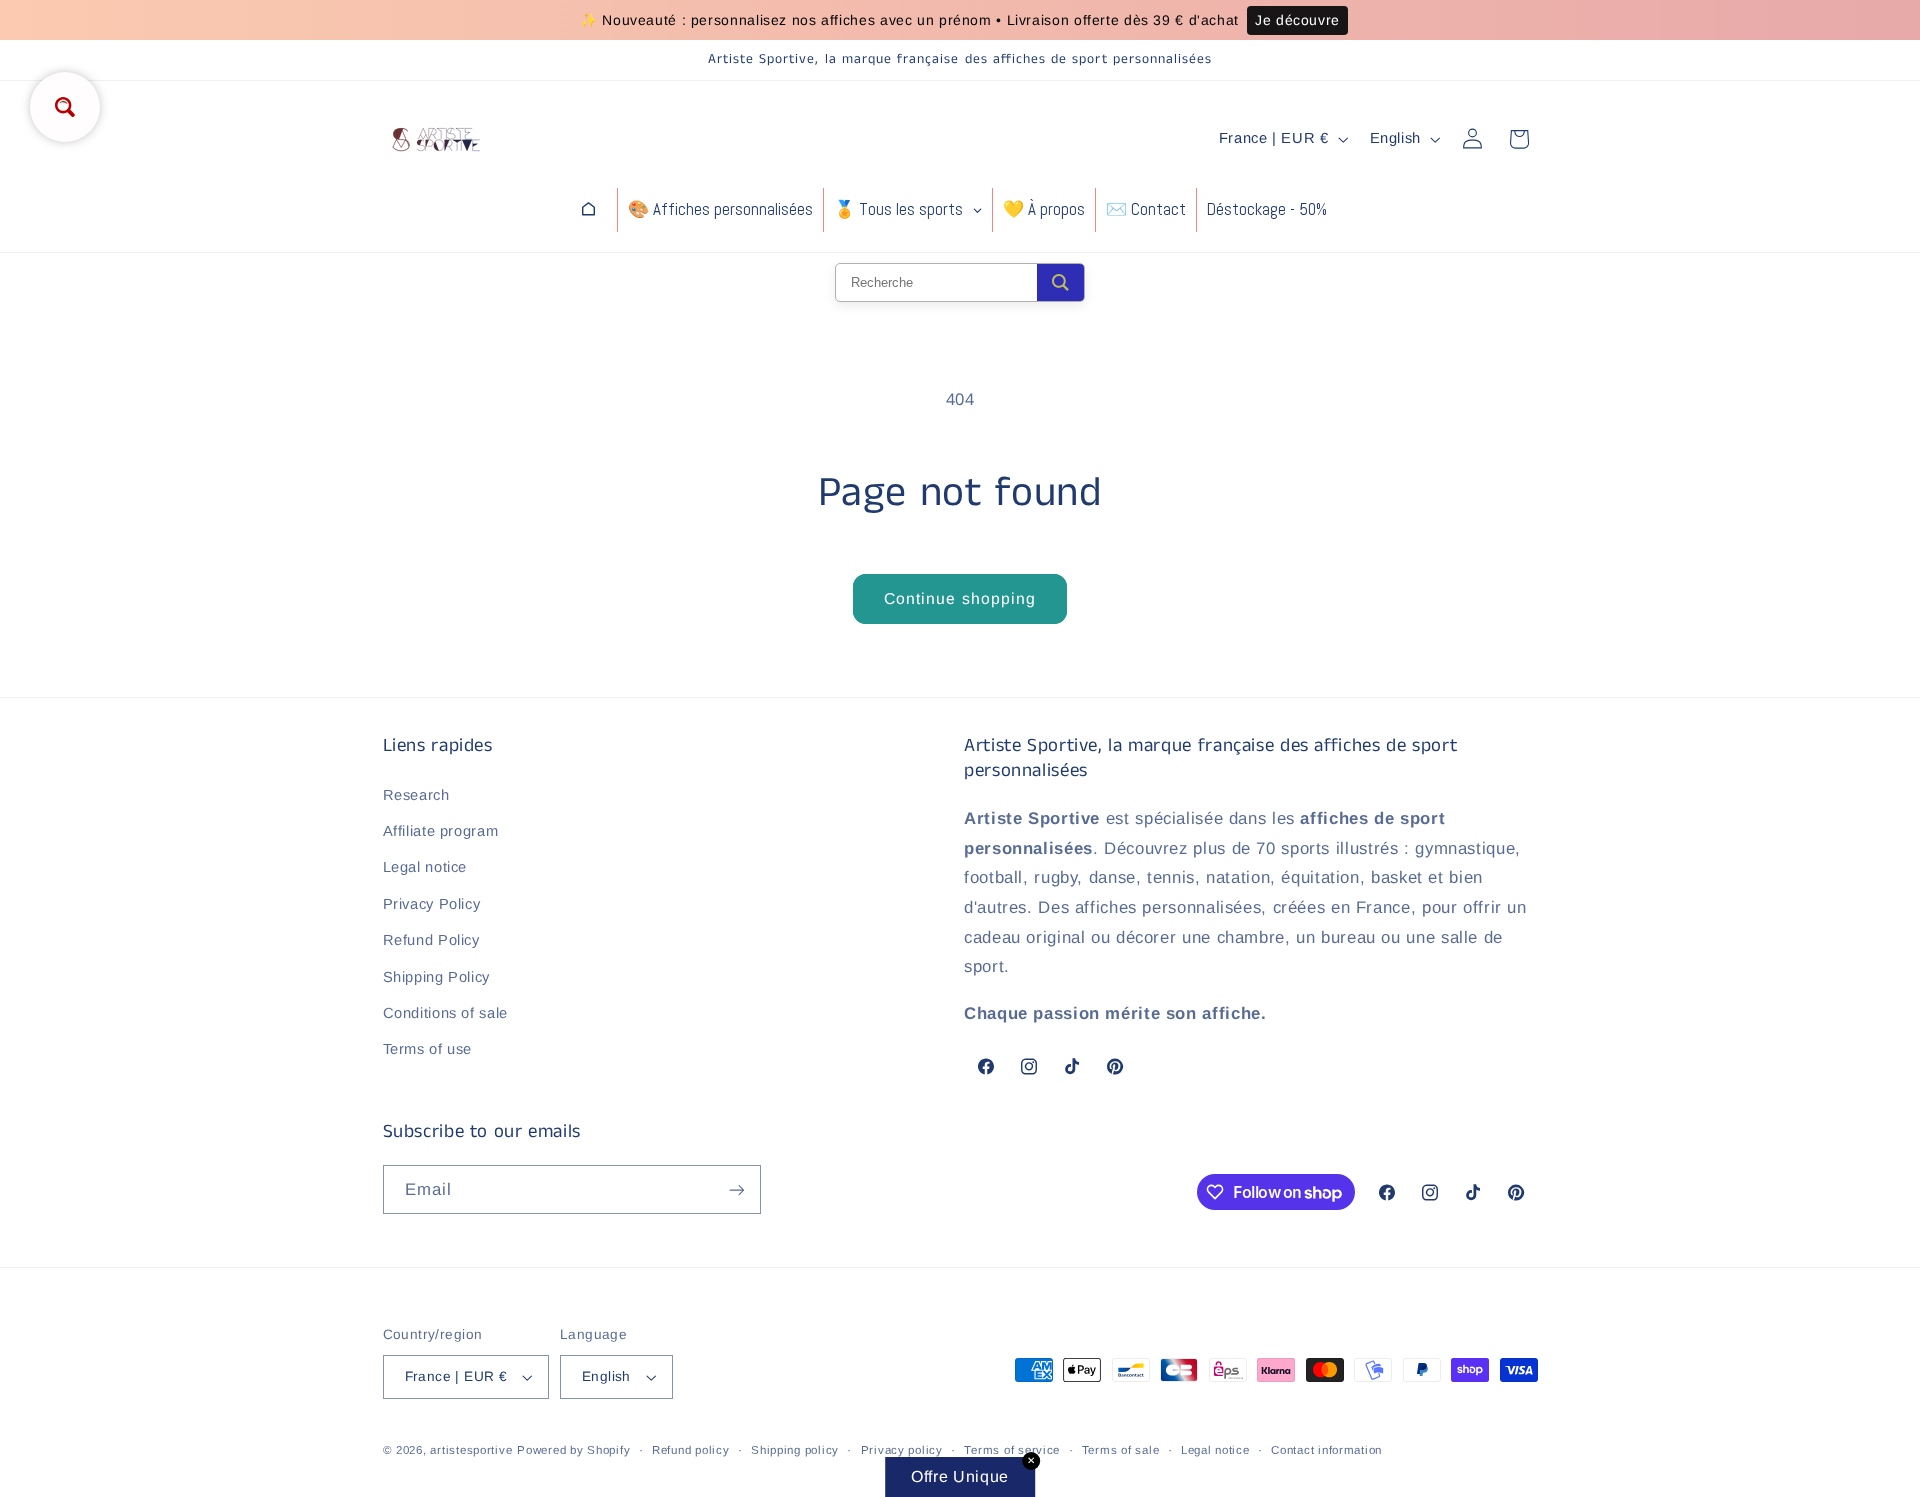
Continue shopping (960, 598)
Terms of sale (1121, 1450)
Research (416, 795)
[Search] (1060, 282)
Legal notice (425, 867)
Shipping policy (795, 1450)
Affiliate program (441, 831)
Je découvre (1297, 20)
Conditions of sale (445, 1013)
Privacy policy (902, 1450)
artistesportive (471, 1450)
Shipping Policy (436, 977)
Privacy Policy (432, 904)
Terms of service (1012, 1450)
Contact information (1326, 1450)
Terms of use (428, 1049)
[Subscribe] (736, 1189)
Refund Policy (431, 940)
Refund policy (691, 1450)
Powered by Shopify (573, 1450)
